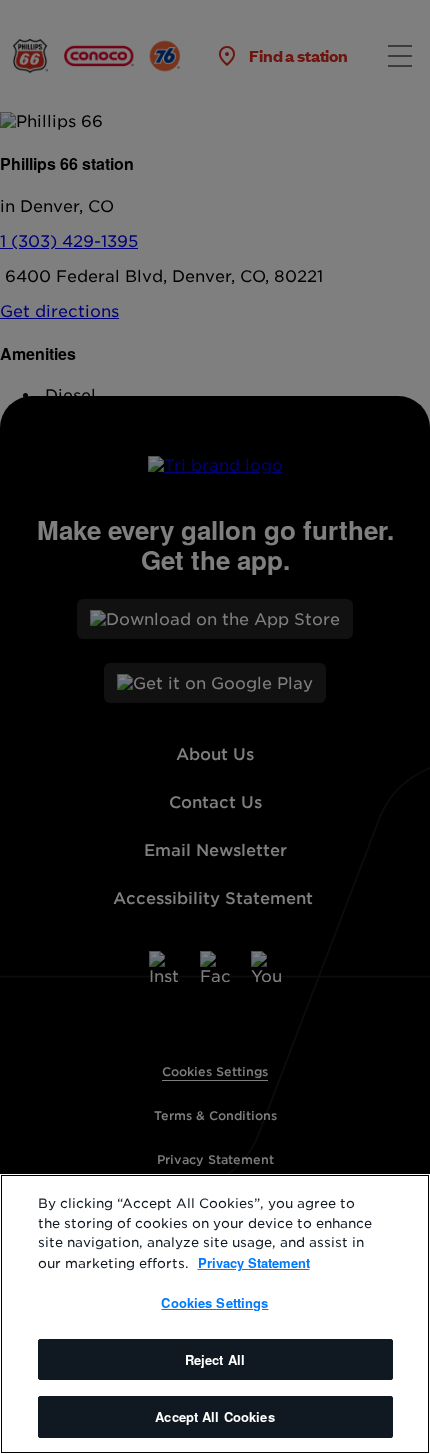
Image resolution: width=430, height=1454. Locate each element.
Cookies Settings (214, 1302)
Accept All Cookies (214, 1416)
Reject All (215, 1359)
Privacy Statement (254, 1262)
